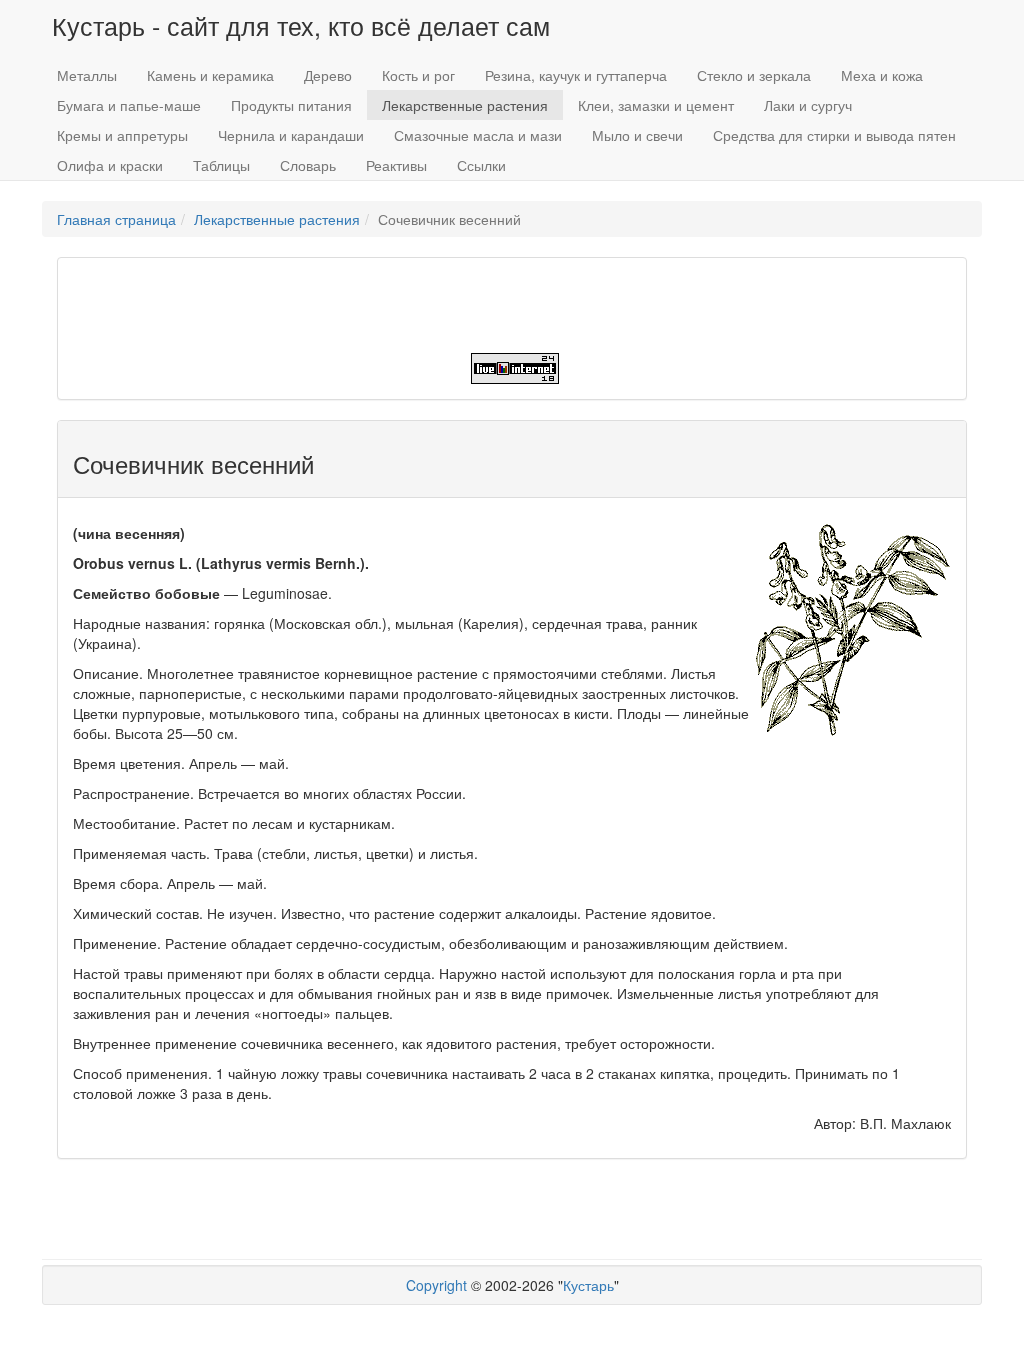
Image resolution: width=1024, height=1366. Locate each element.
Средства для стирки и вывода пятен (834, 135)
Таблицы (221, 165)
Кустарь (588, 1285)
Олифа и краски (110, 165)
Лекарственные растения (465, 105)
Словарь (308, 165)
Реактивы (396, 165)
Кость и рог (418, 75)
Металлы (87, 75)
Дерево (328, 75)
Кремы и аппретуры (122, 135)
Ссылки (481, 165)
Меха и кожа (882, 75)
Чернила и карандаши (291, 135)
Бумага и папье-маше (129, 105)
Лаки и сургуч (808, 105)
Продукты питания (291, 105)
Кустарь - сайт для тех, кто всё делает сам (301, 25)
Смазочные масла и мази (478, 135)
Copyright (436, 1285)
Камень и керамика (210, 75)
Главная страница (116, 219)
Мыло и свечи (637, 135)
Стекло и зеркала (754, 75)
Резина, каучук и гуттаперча (576, 75)
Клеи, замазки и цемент (656, 105)
